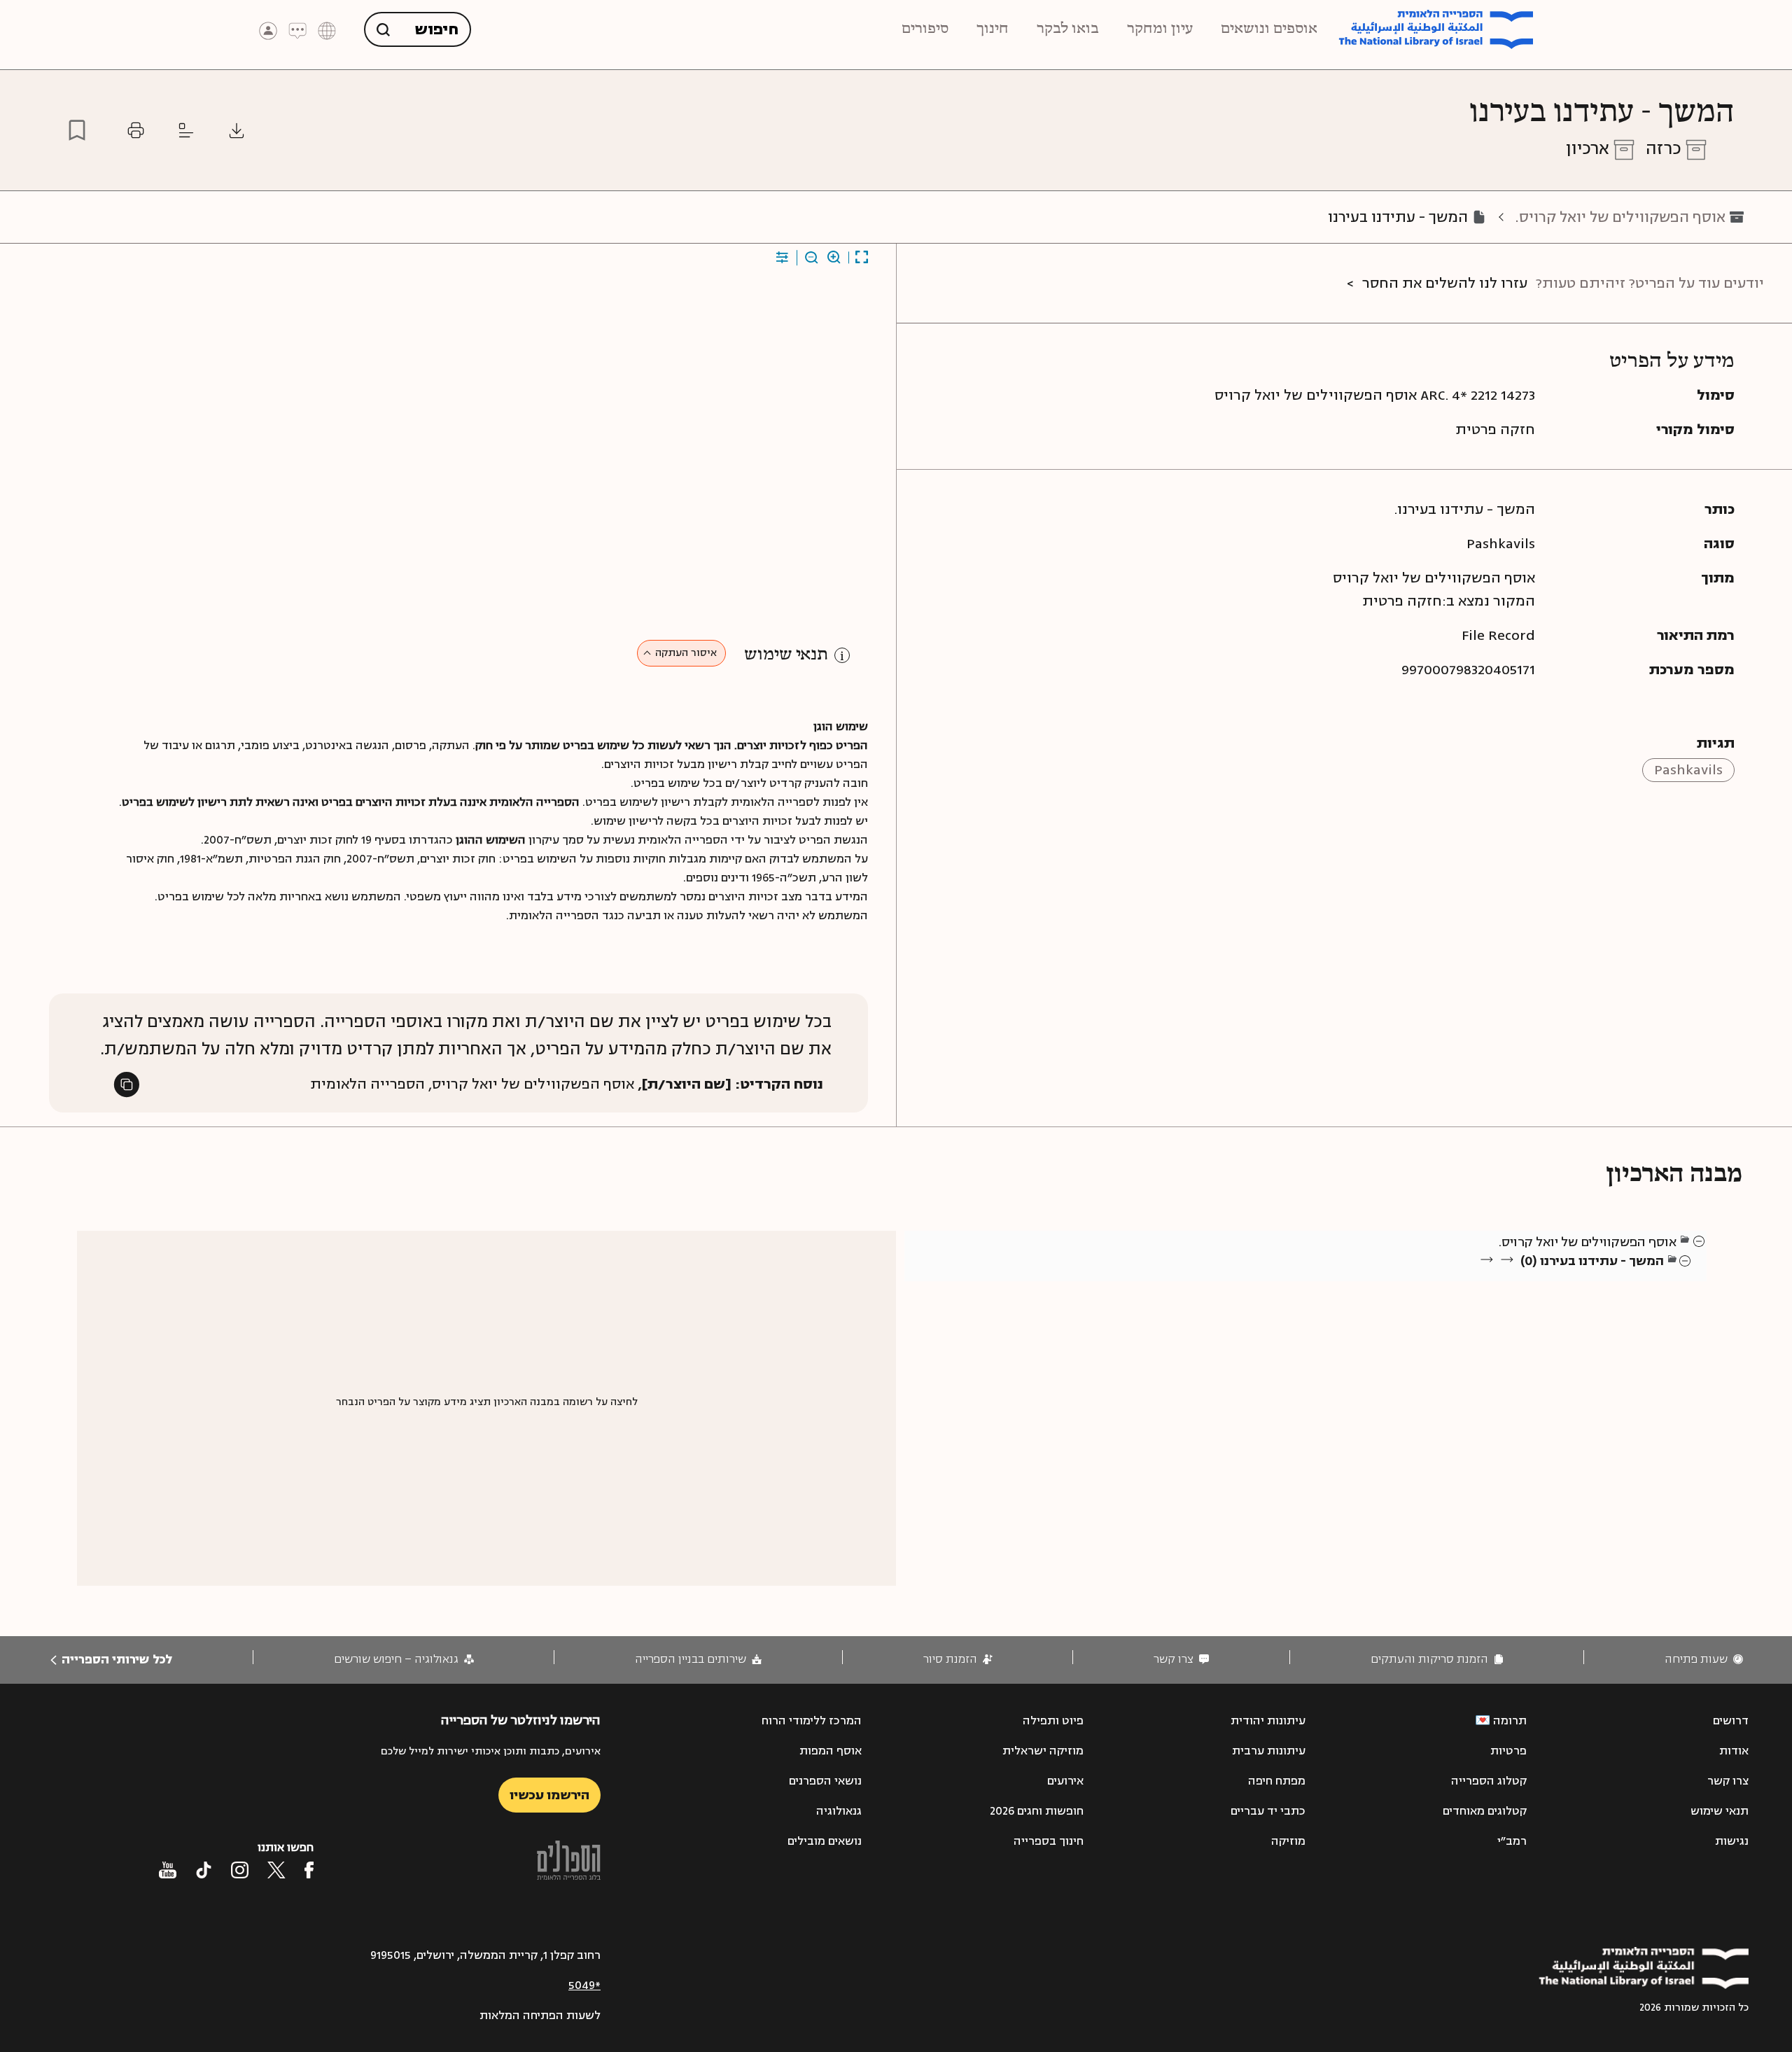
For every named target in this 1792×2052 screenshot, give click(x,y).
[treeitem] (1700, 1241)
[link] (1704, 1660)
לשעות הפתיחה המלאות (540, 2016)
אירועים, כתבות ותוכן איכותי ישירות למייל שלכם (491, 1751)
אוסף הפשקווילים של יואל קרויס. (1620, 217)
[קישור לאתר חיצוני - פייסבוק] (309, 1870)
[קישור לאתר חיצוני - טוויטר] (276, 1870)
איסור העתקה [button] (686, 653)
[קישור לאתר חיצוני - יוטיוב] (168, 1870)
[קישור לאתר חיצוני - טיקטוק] (204, 1870)
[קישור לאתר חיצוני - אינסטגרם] (240, 1870)
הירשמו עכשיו (549, 1795)
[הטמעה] (186, 130)
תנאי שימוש (786, 655)
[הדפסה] (136, 130)
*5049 (584, 1985)
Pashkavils (1688, 770)
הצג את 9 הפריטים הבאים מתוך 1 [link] (1589, 1278)
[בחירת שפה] (327, 30)
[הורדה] (237, 130)
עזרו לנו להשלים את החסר (1445, 283)
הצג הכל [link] (1645, 1278)
